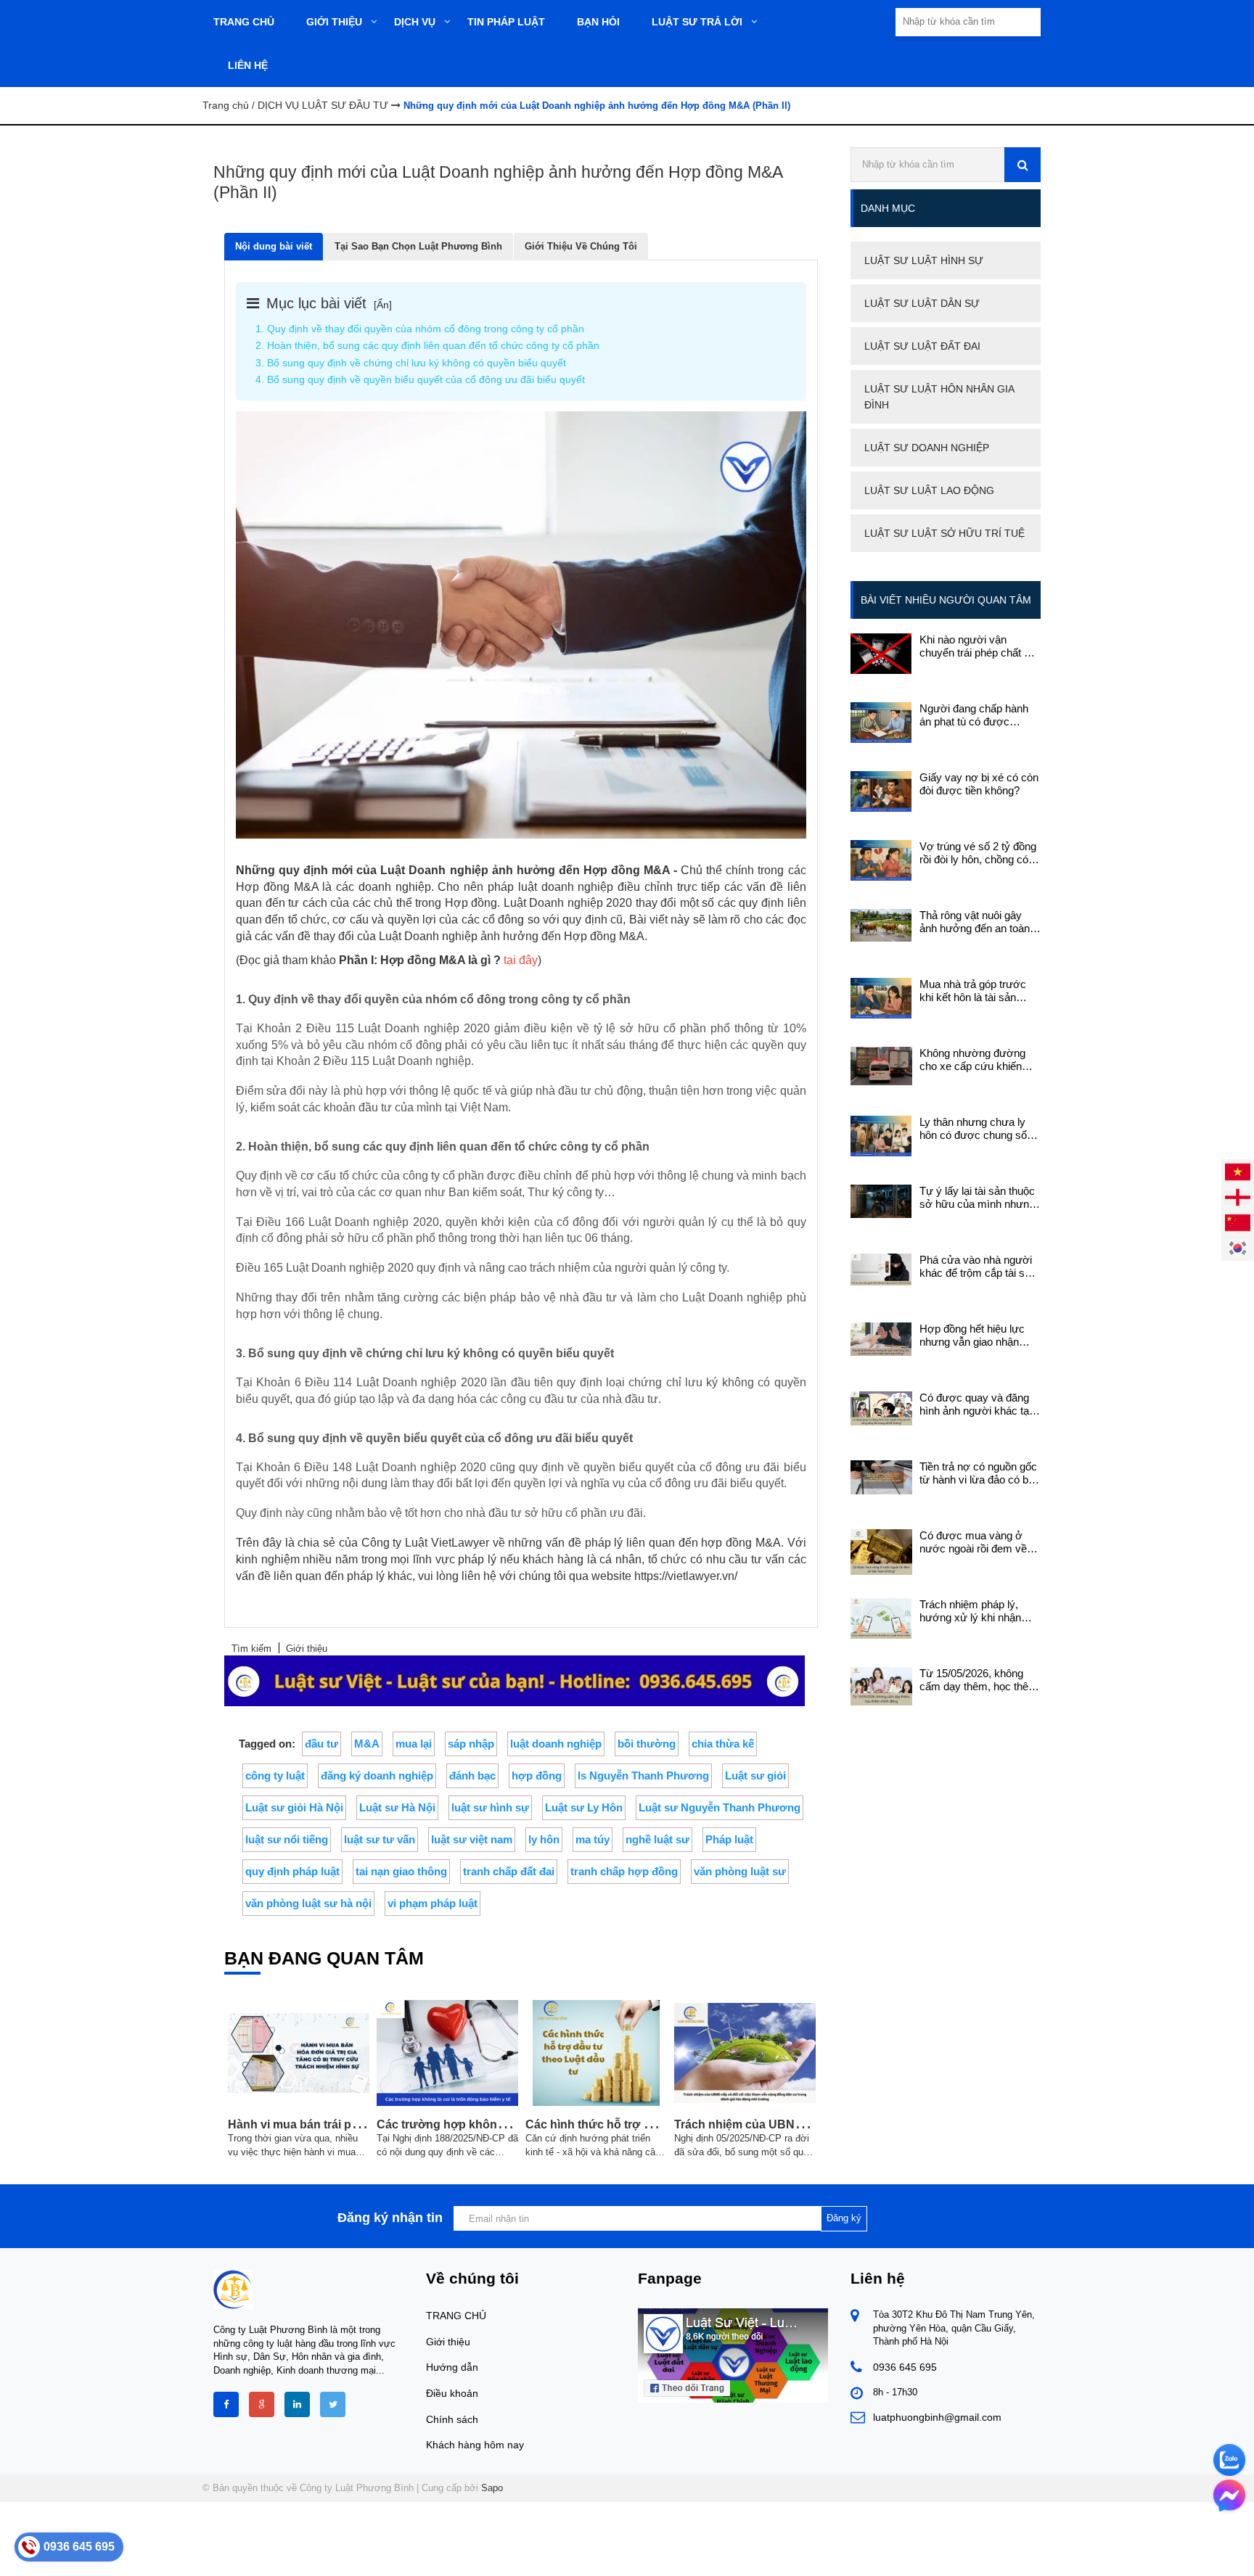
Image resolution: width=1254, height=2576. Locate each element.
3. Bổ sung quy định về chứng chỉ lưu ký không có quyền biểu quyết (411, 363)
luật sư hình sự (490, 1807)
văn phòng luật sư (740, 1871)
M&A (367, 1744)
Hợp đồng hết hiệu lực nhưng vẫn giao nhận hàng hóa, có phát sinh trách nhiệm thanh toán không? (974, 1336)
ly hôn (544, 1839)
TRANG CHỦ (456, 2316)
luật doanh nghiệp (556, 1744)
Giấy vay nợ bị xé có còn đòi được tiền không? (979, 784)
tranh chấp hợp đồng (624, 1871)
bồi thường (647, 1744)
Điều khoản (452, 2393)
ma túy (593, 1839)
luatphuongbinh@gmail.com (937, 2417)
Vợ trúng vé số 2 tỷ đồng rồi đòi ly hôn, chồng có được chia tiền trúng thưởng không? (978, 853)
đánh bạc (472, 1775)
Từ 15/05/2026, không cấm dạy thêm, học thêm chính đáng (979, 1680)
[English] (1238, 1197)
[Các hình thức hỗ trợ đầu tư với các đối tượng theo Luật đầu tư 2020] (596, 2053)
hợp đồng (537, 1775)
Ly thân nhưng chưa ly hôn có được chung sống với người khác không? (979, 1129)
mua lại (414, 1744)
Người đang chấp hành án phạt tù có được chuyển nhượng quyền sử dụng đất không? (974, 715)
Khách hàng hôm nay (475, 2445)
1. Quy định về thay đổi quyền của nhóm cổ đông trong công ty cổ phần (420, 329)
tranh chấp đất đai (509, 1871)
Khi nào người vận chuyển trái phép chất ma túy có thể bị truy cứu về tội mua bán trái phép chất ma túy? (979, 646)
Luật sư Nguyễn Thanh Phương (720, 1807)
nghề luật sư (657, 1839)
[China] (1238, 1222)
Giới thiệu (448, 2342)
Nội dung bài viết (274, 246)
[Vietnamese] (1238, 1171)
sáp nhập (471, 1744)
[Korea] (1238, 1247)
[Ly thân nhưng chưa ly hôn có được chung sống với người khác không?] (881, 1135)
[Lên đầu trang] (1086, 2552)
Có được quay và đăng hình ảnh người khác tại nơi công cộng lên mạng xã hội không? (976, 1404)
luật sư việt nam (472, 1839)
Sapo (492, 2488)
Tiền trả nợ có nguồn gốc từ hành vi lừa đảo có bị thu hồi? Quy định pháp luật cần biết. (978, 1473)
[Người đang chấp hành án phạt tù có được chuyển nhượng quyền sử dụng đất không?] (881, 721)
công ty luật (275, 1775)
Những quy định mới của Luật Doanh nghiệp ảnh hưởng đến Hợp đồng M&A (453, 870)
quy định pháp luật (292, 1871)
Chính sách (452, 2419)
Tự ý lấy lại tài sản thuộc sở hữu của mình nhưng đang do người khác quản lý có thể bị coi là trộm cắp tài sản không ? (980, 1198)
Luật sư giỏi (755, 1775)
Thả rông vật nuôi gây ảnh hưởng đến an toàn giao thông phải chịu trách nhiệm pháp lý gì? (980, 922)
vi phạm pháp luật (433, 1903)
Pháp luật (729, 1839)
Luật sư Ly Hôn (584, 1807)
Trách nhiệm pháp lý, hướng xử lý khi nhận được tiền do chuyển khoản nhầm (970, 1611)
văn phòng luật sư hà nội (308, 1903)
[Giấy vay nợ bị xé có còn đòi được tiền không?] (881, 790)
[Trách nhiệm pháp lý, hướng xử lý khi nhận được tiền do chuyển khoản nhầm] (881, 1617)
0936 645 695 (905, 2367)
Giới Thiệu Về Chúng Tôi (581, 246)
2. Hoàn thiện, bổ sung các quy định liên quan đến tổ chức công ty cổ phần (427, 345)
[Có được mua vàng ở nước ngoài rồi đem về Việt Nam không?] (881, 1551)
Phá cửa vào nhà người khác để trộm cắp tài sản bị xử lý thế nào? (978, 1267)
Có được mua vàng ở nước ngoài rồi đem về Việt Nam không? (973, 1542)
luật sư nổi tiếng (287, 1839)
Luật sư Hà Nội (397, 1807)
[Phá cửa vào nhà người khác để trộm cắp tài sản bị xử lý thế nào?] (881, 1268)
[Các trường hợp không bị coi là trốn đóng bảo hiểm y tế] (447, 2053)
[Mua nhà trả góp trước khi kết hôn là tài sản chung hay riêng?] (881, 997)
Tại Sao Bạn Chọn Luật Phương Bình (418, 246)
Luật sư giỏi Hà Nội (294, 1807)
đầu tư (321, 1744)
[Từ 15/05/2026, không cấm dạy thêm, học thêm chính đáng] (881, 1686)
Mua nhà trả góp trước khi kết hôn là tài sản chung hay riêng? (973, 991)
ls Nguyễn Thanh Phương (643, 1775)
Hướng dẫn (452, 2367)
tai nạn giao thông (401, 1871)
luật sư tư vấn (380, 1839)
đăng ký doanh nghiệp (377, 1775)
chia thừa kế (723, 1744)
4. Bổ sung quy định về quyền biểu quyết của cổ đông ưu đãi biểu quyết (420, 379)
